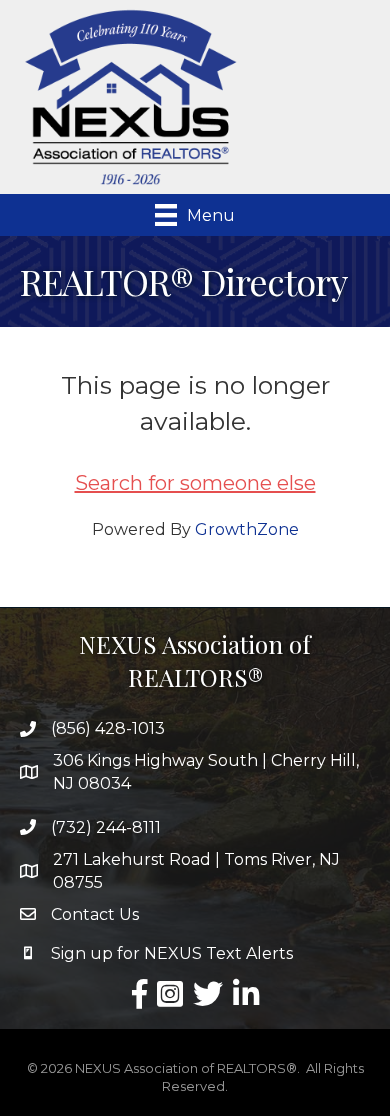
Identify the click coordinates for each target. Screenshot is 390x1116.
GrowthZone (247, 529)
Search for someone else (195, 483)
